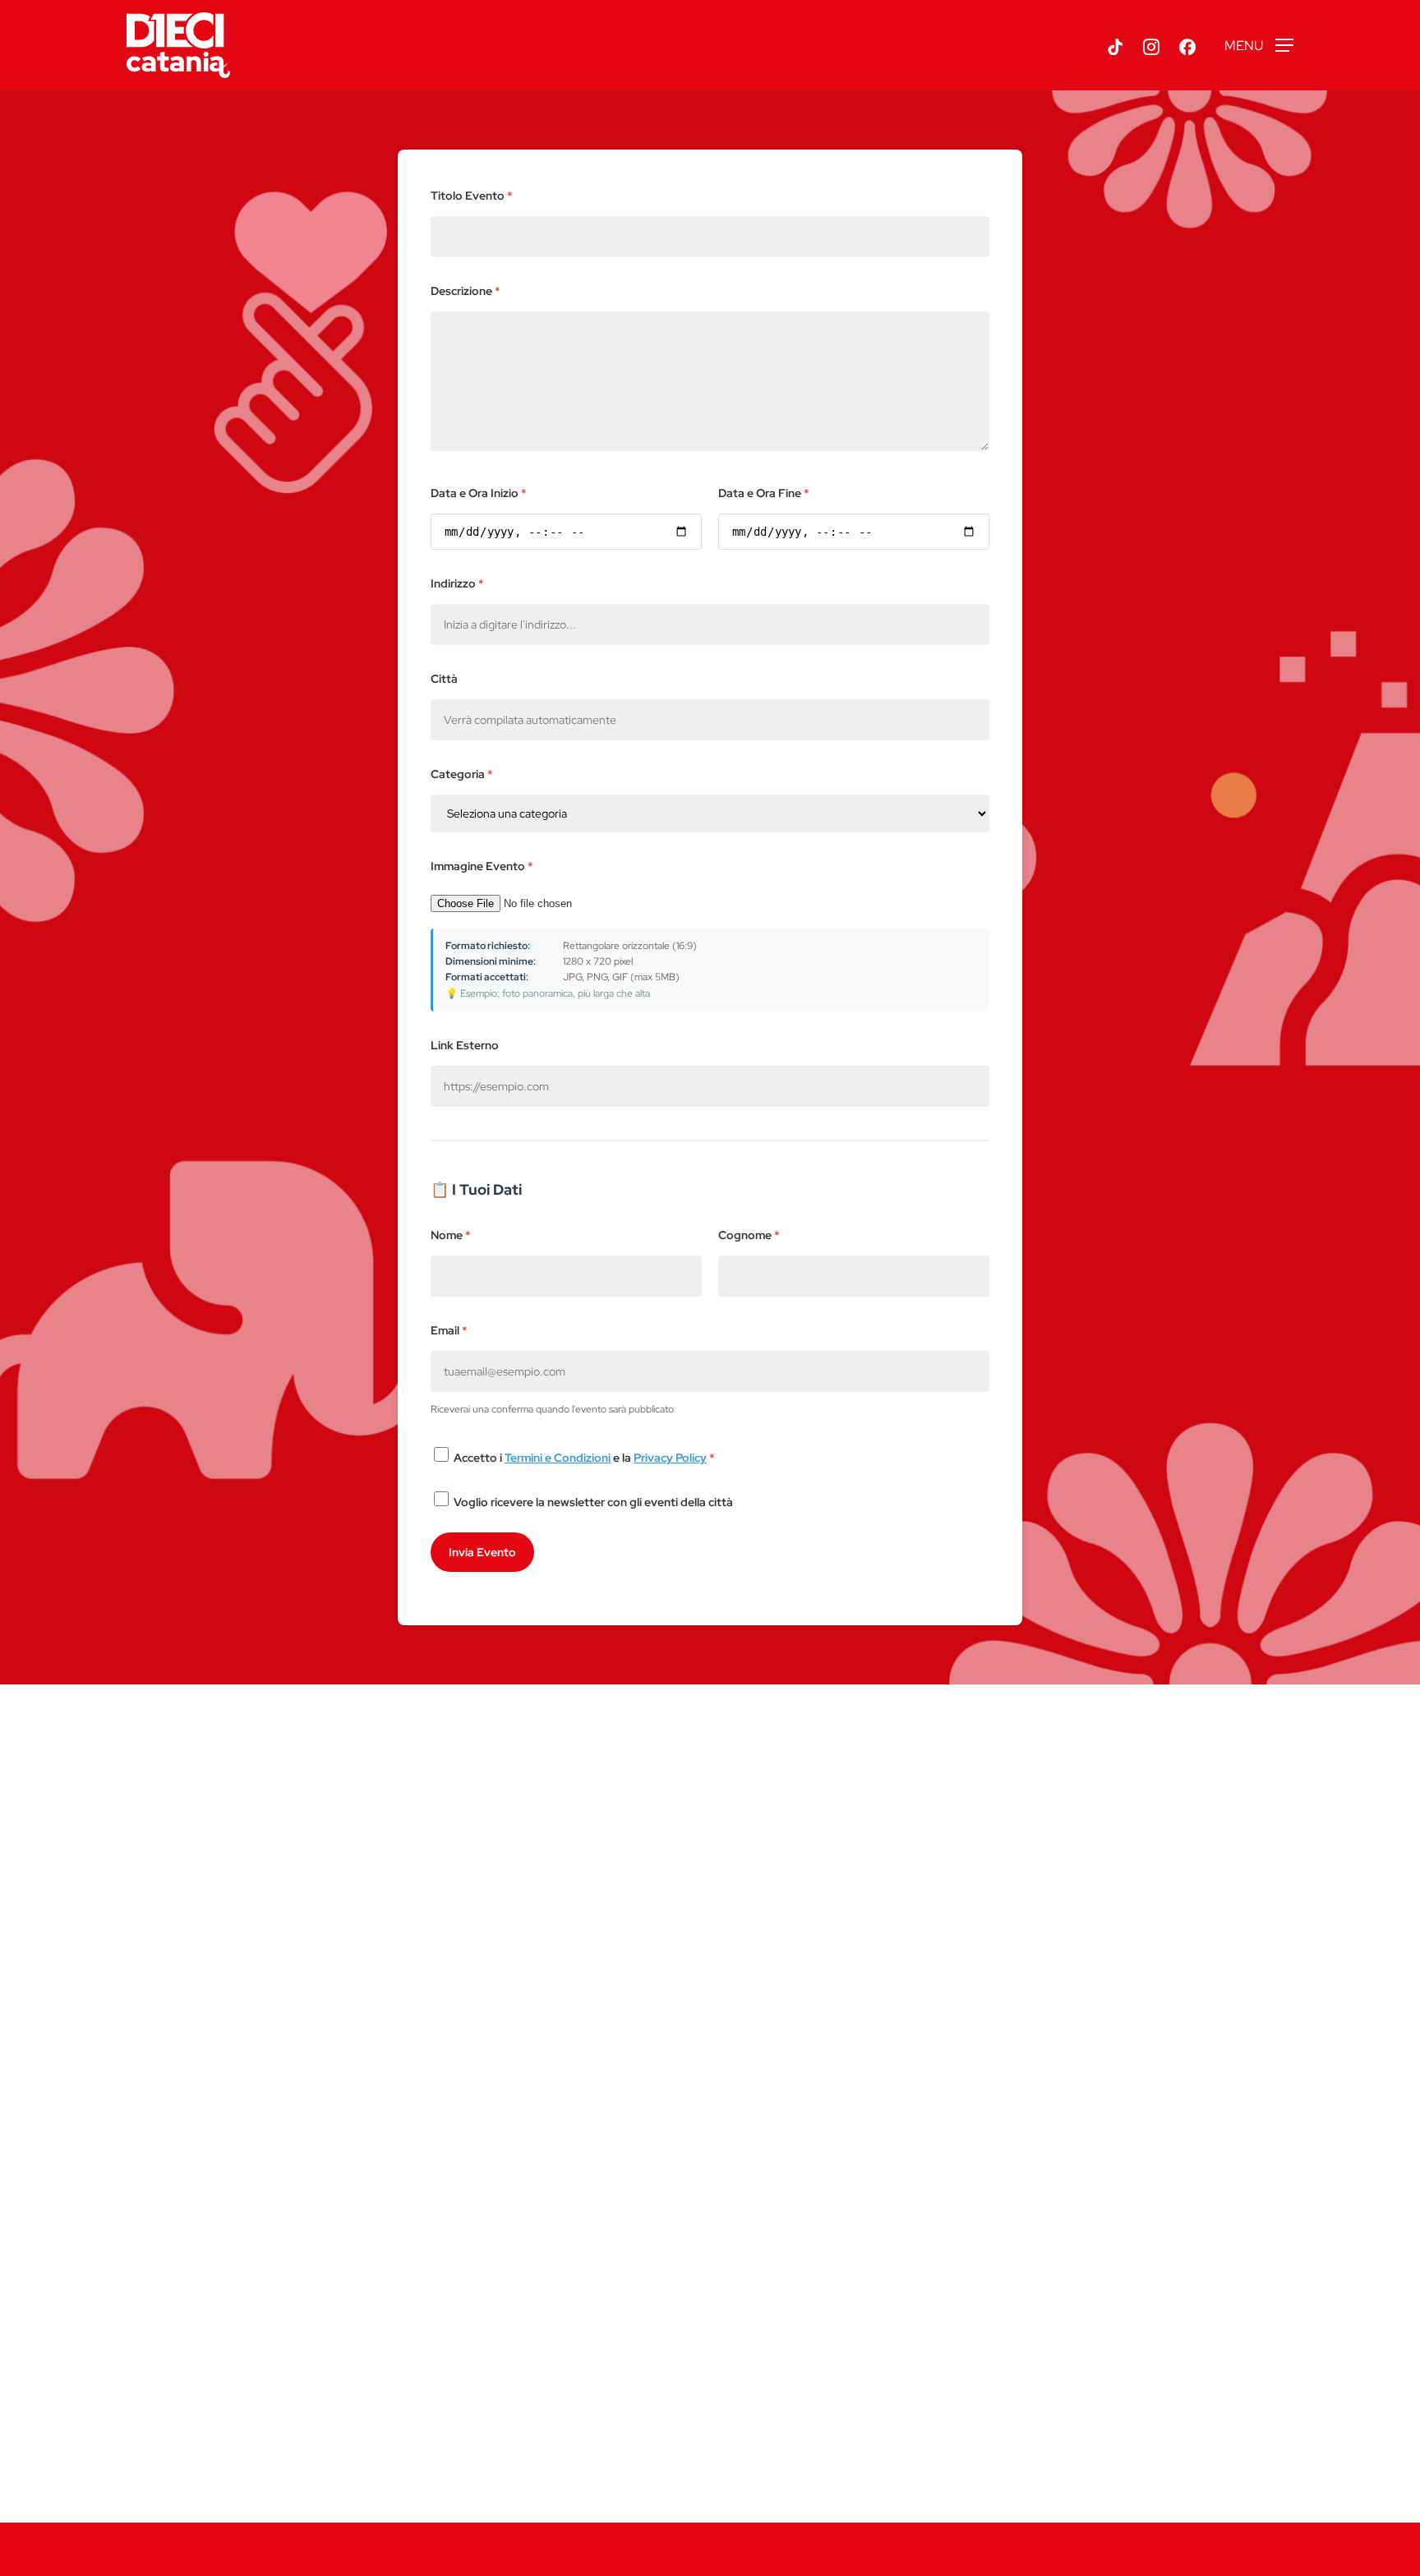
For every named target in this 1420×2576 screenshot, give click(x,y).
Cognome (749, 1235)
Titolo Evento (472, 196)
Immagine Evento (482, 866)
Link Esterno (465, 1045)
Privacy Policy (670, 1458)
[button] (1259, 46)
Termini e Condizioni (558, 1458)
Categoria (462, 774)
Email (449, 1330)
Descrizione (466, 291)
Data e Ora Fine (764, 493)
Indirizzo (457, 583)
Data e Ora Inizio (479, 493)
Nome (451, 1235)
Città (444, 679)
